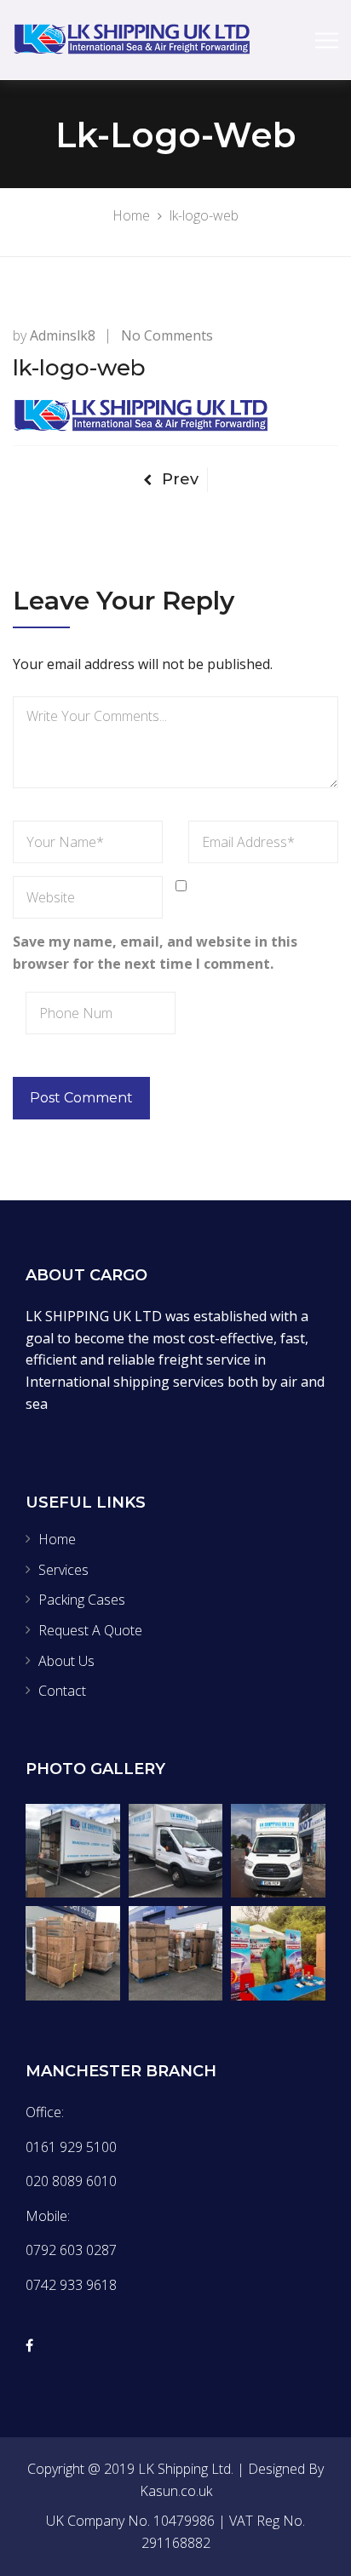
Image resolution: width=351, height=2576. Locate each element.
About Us (66, 1661)
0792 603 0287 (71, 2250)
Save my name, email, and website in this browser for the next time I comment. (155, 953)
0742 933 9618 (71, 2285)
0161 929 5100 (71, 2147)
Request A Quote (90, 1630)
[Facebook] (29, 2345)
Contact (62, 1691)
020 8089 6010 (71, 2181)
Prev (180, 479)
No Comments (167, 335)
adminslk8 (63, 335)
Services (63, 1570)
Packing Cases (82, 1600)
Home (57, 1539)
